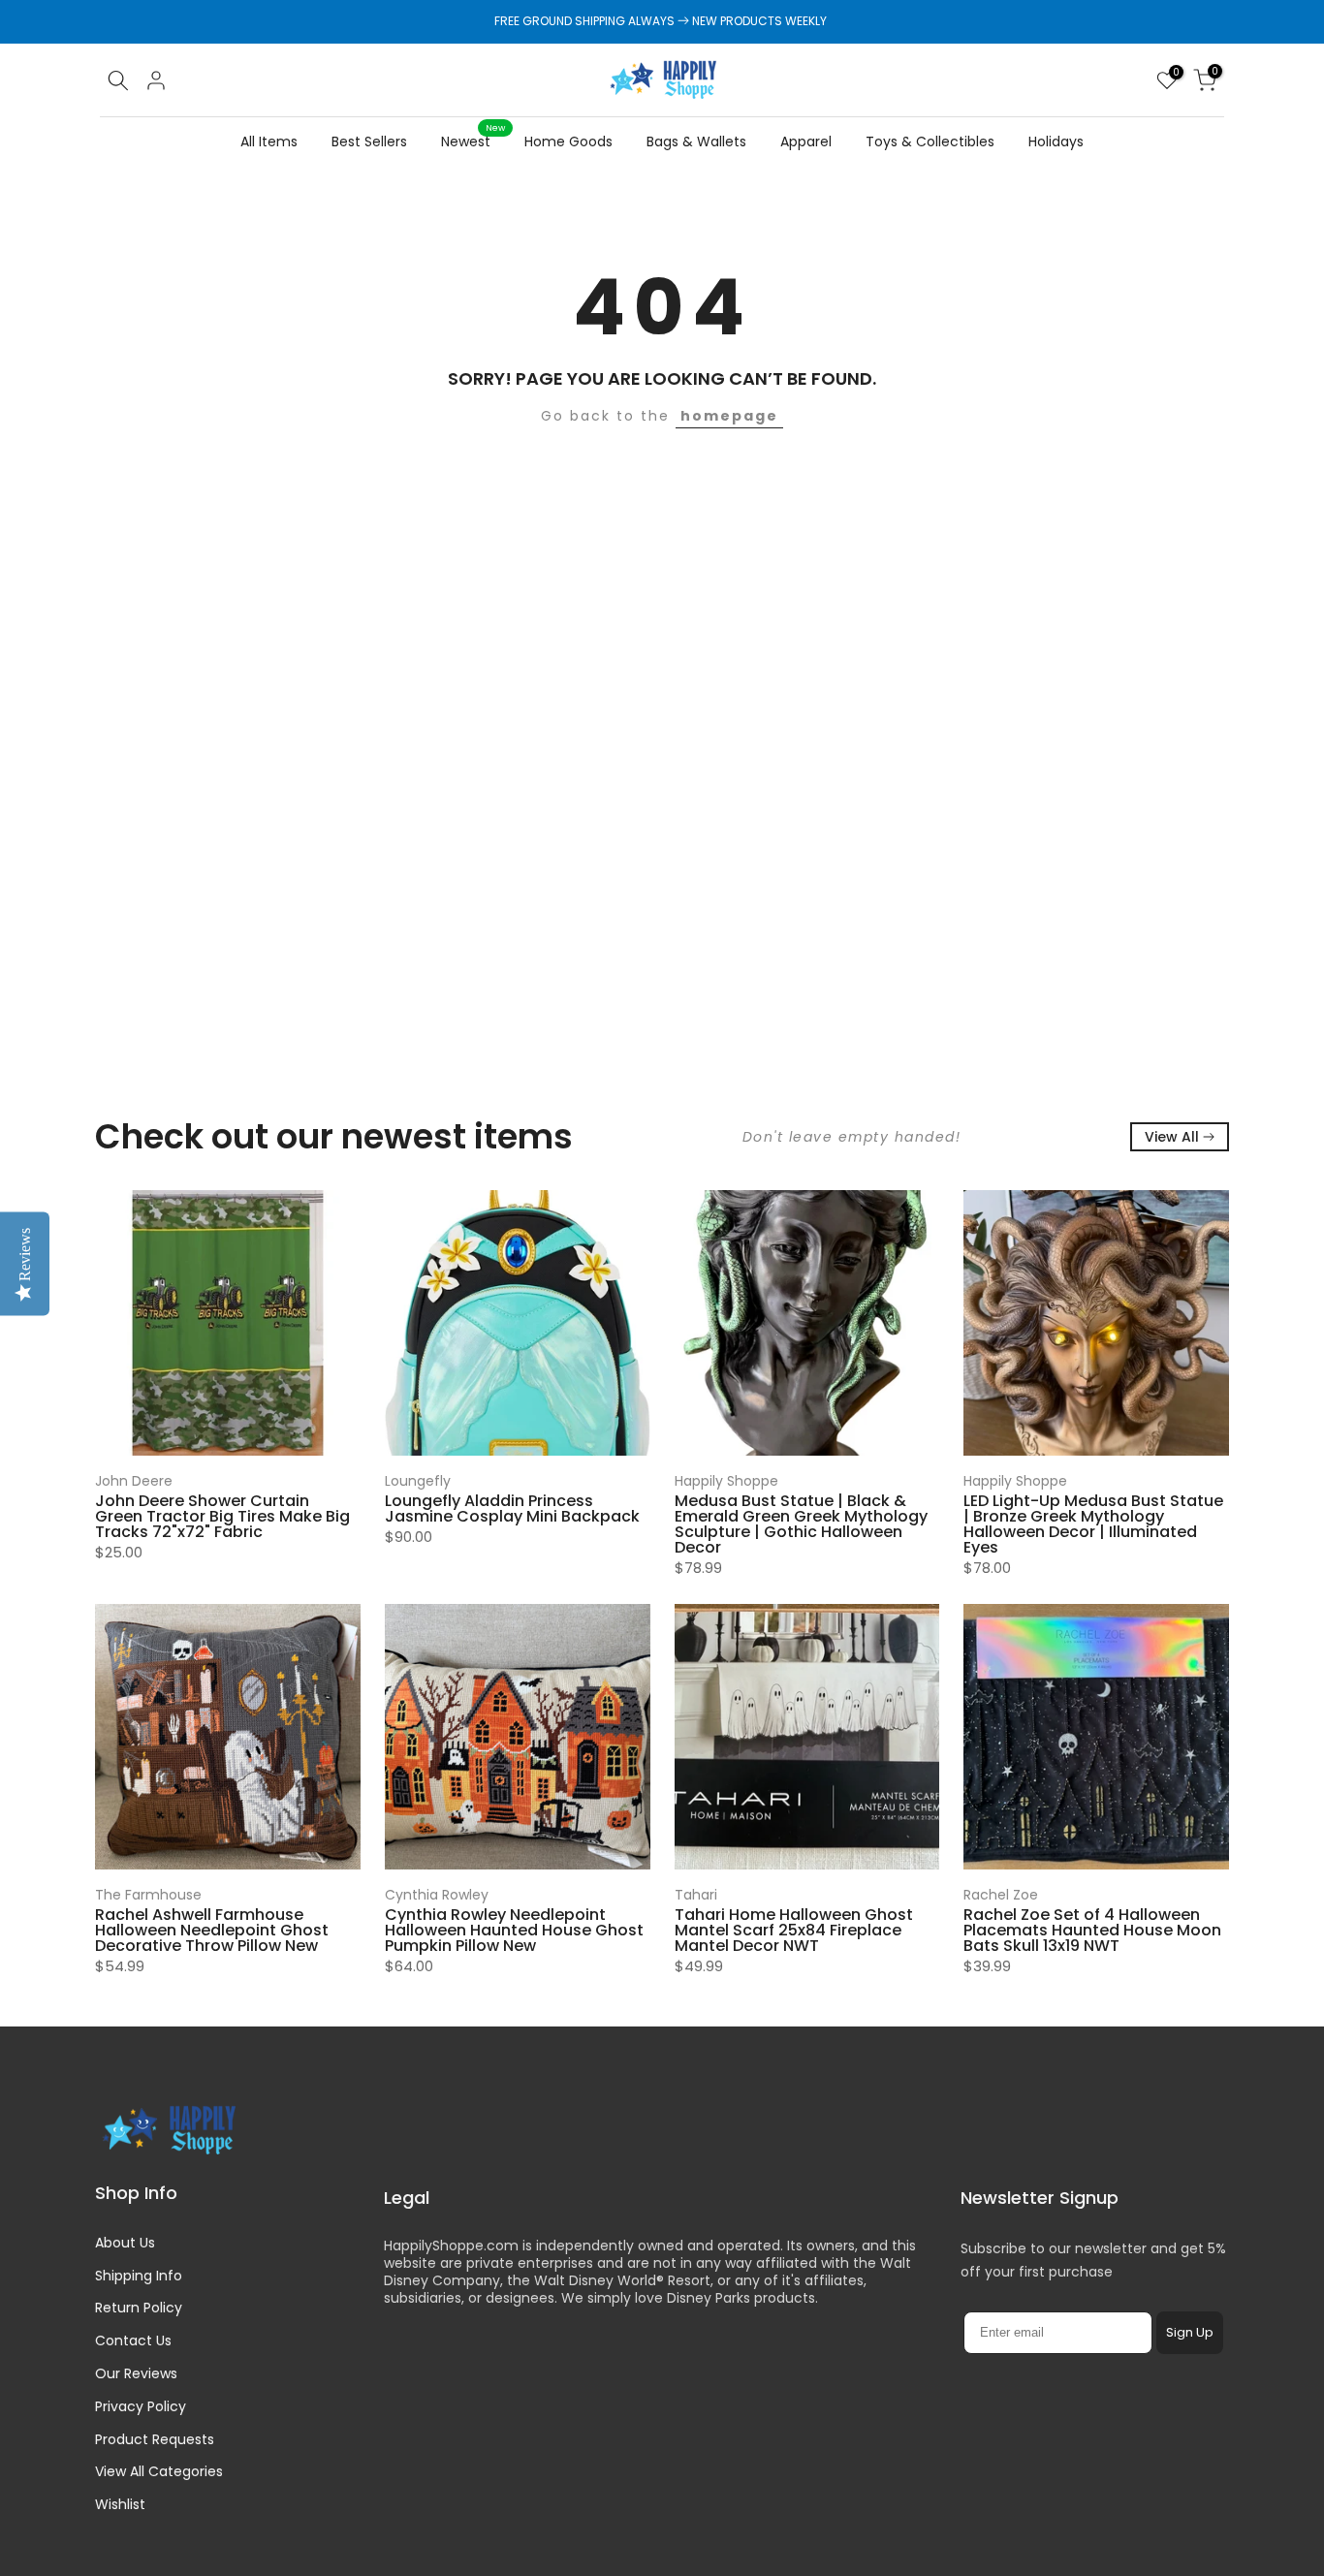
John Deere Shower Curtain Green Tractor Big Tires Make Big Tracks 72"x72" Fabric (222, 1516)
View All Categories (159, 2471)
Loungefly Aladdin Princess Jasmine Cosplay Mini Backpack (512, 1508)
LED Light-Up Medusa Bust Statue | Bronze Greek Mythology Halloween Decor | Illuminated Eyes (1093, 1524)
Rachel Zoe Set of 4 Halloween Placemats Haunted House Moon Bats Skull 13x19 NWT (1092, 1930)
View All (1172, 1137)
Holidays (1056, 141)
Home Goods (568, 141)
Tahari (696, 1895)
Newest (473, 141)
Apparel (806, 141)
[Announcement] (662, 21)
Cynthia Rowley (437, 1895)
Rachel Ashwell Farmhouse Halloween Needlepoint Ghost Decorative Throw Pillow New (212, 1930)
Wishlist (120, 2504)
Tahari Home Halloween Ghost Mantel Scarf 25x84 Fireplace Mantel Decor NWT (794, 1930)
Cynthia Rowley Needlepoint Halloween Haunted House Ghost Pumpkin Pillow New (514, 1930)
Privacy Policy (141, 2406)
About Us (125, 2243)
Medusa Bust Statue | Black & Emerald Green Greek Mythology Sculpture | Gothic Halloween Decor (801, 1524)
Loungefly (418, 1481)
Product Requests (155, 2439)
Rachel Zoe (1001, 1895)
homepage (729, 416)
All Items (269, 141)
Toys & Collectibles (930, 141)
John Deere (134, 1481)
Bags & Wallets (696, 141)
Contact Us (133, 2340)
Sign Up (1190, 2332)
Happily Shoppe (726, 1481)
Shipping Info (139, 2276)
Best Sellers (369, 141)
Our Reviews (136, 2373)
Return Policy (139, 2308)
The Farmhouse (148, 1895)
